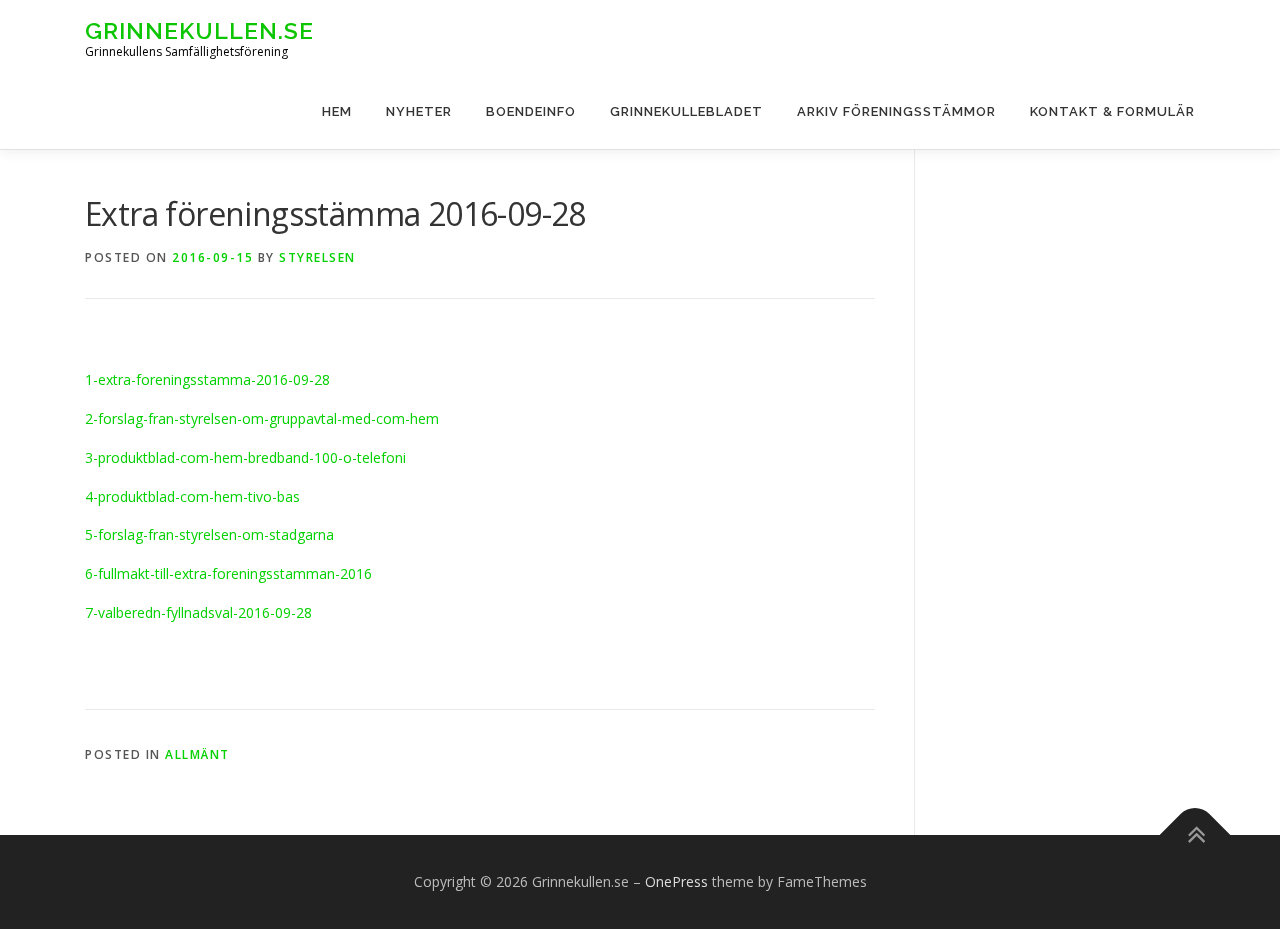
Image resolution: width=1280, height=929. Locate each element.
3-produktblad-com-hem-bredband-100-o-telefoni (245, 457)
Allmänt (197, 754)
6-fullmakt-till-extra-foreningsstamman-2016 (228, 573)
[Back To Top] (1195, 835)
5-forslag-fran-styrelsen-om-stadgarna (209, 534)
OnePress (676, 881)
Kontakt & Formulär (1112, 111)
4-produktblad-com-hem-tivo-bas (192, 496)
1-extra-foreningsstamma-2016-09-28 (207, 379)
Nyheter (419, 111)
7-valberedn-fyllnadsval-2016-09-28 (198, 612)
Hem (337, 111)
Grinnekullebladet (686, 111)
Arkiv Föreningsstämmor (896, 111)
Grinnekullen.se (199, 30)
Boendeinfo (531, 111)
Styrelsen (317, 257)
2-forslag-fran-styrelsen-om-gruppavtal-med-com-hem (262, 418)
